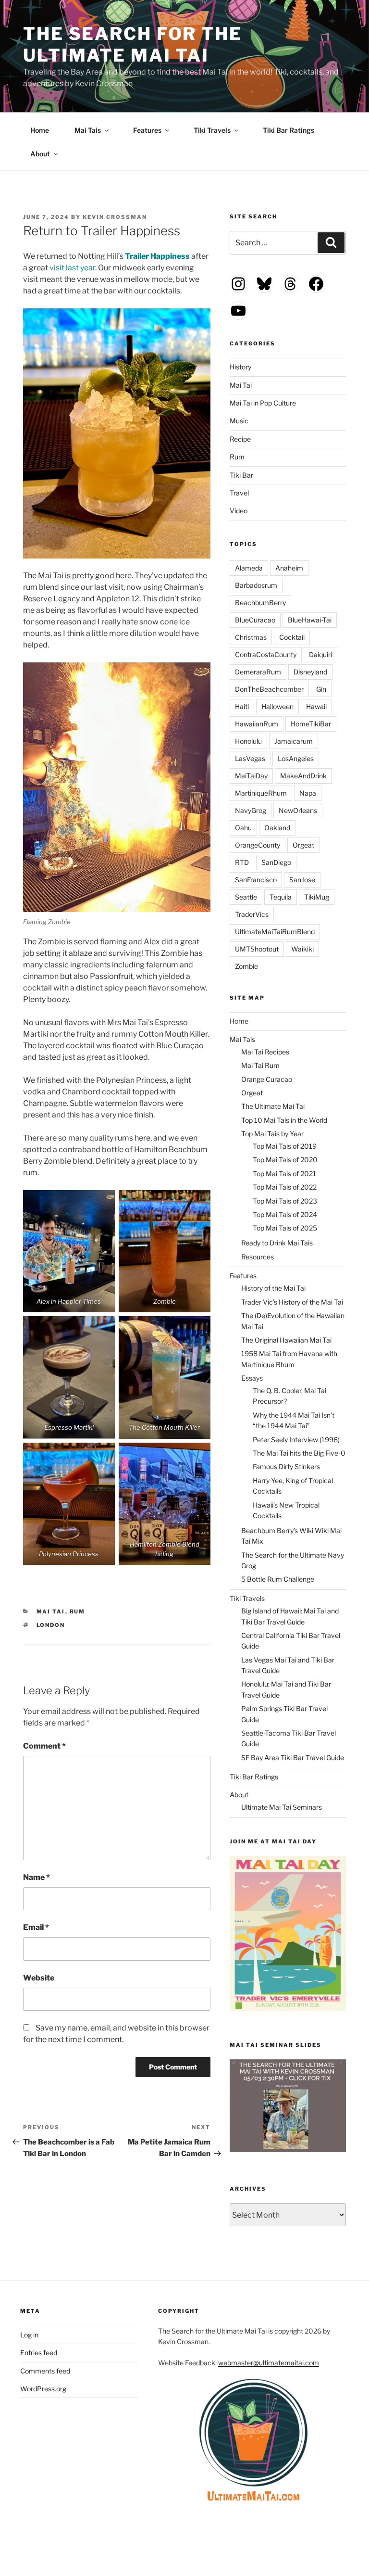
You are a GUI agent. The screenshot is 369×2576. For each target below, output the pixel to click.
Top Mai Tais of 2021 (284, 1174)
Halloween (277, 706)
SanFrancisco (256, 880)
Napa (308, 793)
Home (40, 130)
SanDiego (276, 862)
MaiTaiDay (251, 776)
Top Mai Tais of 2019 (285, 1146)
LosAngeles (296, 758)
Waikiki (302, 949)
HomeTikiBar (311, 724)
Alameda (249, 568)
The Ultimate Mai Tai (273, 1106)
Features (147, 130)
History (240, 367)
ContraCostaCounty (266, 654)
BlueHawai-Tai (310, 620)
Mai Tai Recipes (265, 1052)
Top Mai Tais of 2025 (285, 1228)
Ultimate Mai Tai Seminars (282, 1807)
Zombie (246, 966)
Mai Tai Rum (260, 1065)
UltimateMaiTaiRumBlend (275, 932)
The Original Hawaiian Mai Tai (286, 1340)
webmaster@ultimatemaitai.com (269, 2363)
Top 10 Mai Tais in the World (284, 1120)
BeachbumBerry (260, 603)
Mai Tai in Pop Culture (263, 403)
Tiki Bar (241, 475)
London (51, 1625)
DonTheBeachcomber (269, 689)
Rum (78, 1612)
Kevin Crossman (115, 217)
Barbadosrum (256, 585)
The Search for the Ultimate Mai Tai (133, 44)
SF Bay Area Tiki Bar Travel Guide (293, 1758)
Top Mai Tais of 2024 (285, 1214)
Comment (44, 1746)
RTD (242, 862)
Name (37, 1877)
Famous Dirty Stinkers (286, 1466)
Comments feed (45, 2371)
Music (239, 421)
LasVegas (250, 758)
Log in (29, 2335)
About (40, 154)
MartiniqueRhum (261, 793)
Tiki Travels (212, 130)
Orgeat (303, 845)
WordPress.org (43, 2389)
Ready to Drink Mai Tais (277, 1243)
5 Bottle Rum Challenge (278, 1579)
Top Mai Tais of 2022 (285, 1187)
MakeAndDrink (303, 776)
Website (39, 1978)
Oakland (277, 828)
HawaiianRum (257, 724)
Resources (258, 1257)
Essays (252, 1378)
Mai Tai (51, 1612)
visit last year (72, 268)
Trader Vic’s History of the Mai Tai (292, 1302)
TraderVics (252, 914)
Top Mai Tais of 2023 (285, 1201)
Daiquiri (320, 654)
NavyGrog (251, 810)
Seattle (246, 897)
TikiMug (317, 897)
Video (239, 511)
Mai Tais (88, 130)
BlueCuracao (255, 620)
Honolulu (248, 741)
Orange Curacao (267, 1079)
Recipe (240, 439)
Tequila (281, 897)
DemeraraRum (258, 672)
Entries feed (39, 2353)
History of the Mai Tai (273, 1288)
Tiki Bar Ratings (289, 130)
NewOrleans (298, 810)
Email (36, 1927)
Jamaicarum (294, 741)
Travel (239, 493)
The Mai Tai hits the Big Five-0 (299, 1453)
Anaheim (289, 568)
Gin (321, 689)
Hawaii (316, 706)
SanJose (302, 880)
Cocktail (292, 637)
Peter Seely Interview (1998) (296, 1440)
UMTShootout (257, 949)
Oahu (243, 828)
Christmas (251, 637)
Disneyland (310, 672)
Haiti (242, 706)
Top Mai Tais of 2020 (285, 1160)
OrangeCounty (258, 845)
